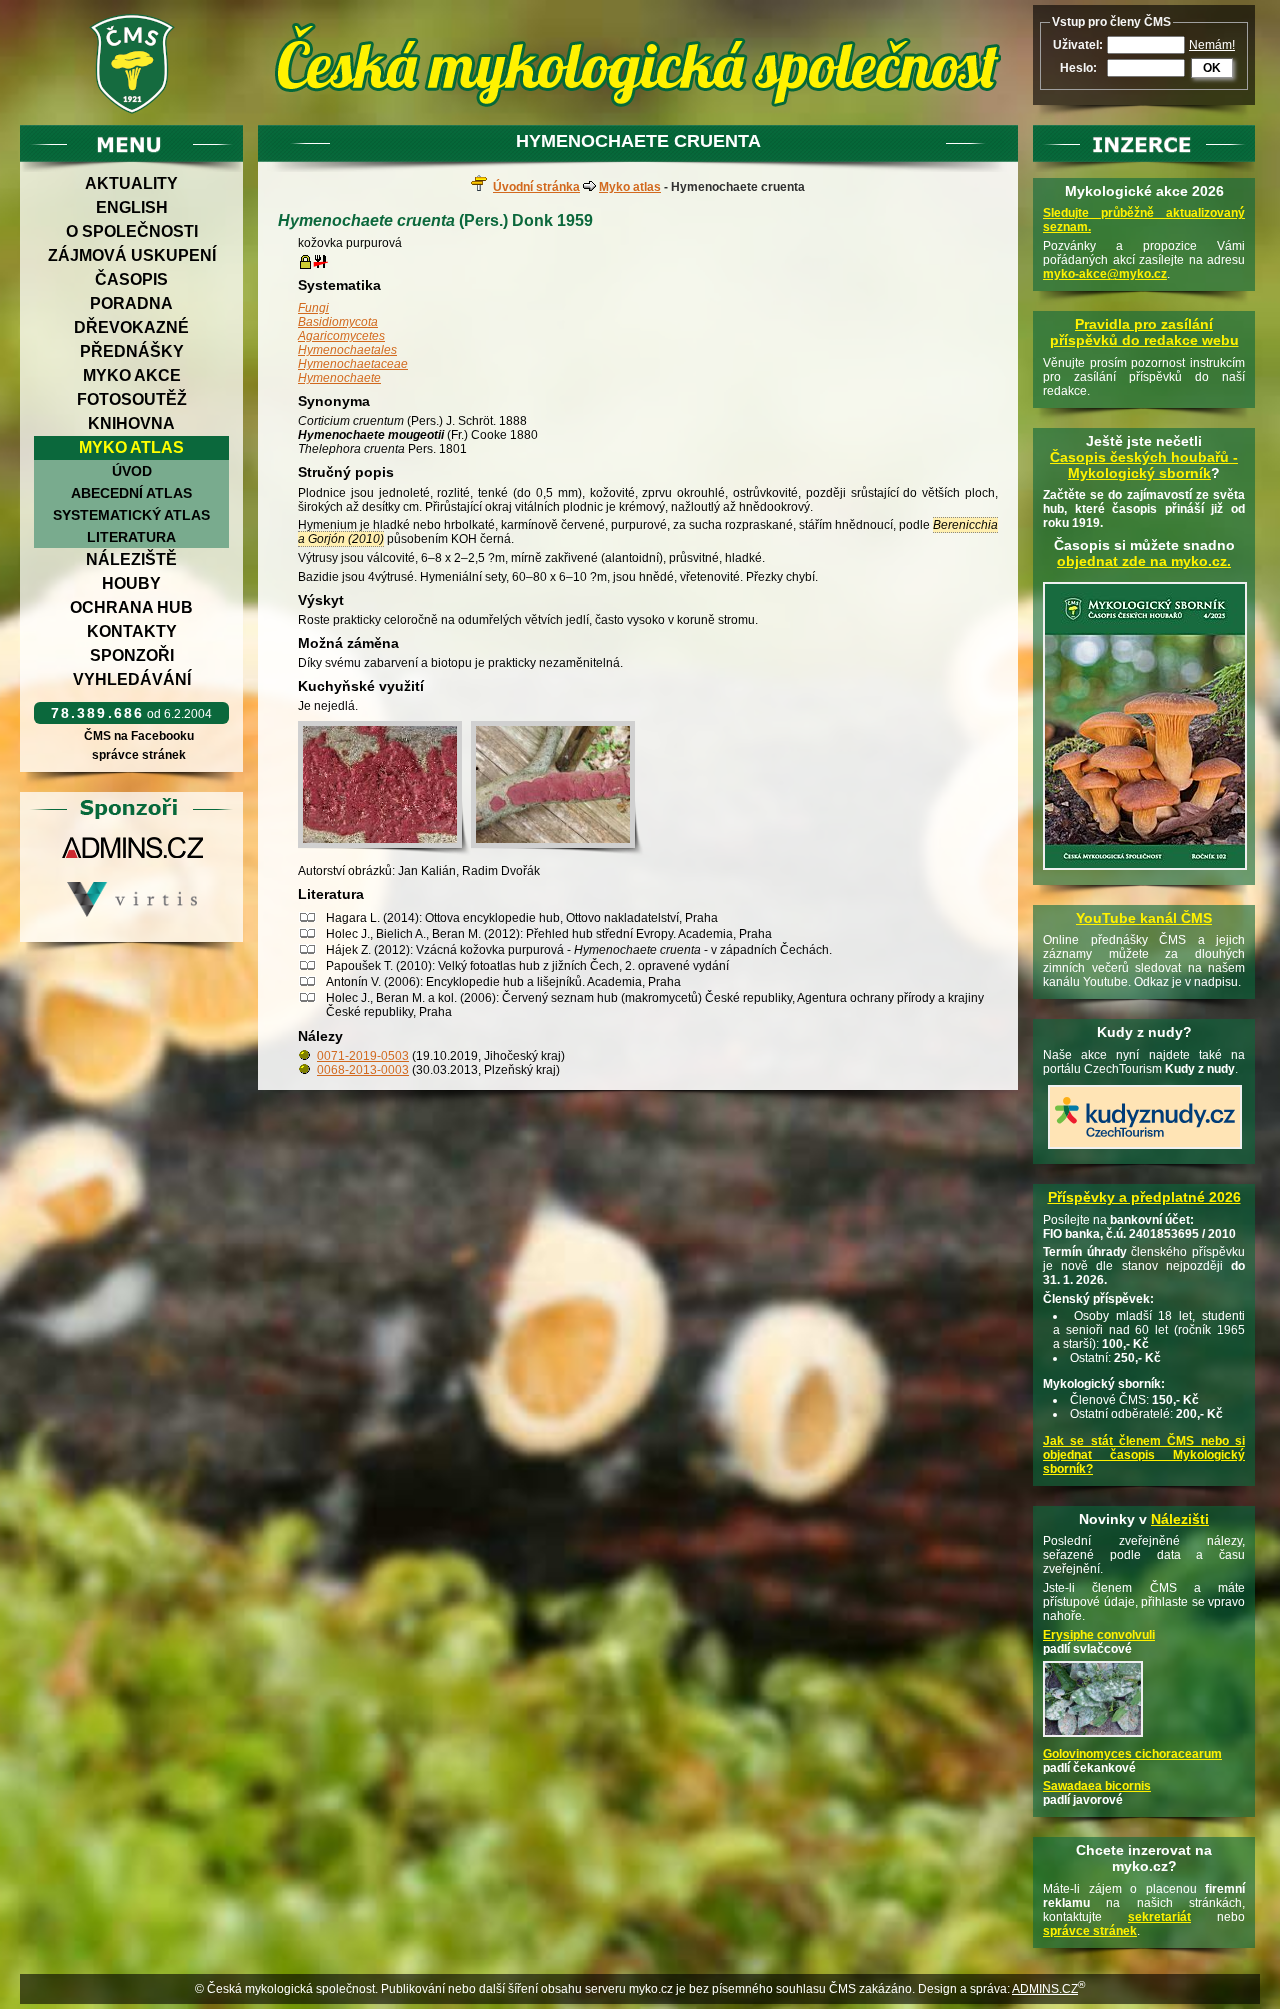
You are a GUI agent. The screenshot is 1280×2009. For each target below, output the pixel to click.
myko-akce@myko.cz (1105, 274)
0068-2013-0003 (363, 1070)
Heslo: (1078, 68)
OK (1212, 68)
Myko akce (132, 375)
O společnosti (132, 231)
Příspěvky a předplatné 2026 (1144, 1197)
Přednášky (132, 351)
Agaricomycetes (341, 336)
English (132, 207)
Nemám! (1212, 45)
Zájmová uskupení (132, 255)
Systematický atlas (131, 515)
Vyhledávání (132, 679)
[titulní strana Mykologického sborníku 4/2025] (1145, 871)
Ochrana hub (131, 607)
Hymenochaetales (347, 350)
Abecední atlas (131, 493)
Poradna (131, 303)
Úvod (132, 471)
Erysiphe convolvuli (1099, 1635)
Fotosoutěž (132, 399)
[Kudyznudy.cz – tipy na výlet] (1145, 1150)
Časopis (131, 279)
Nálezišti (1180, 1519)
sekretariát (1159, 1917)
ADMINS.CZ (1045, 1989)
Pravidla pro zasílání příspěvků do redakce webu (1144, 332)
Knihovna (131, 423)
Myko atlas (131, 447)
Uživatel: (1078, 45)
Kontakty (132, 631)
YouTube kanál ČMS (1144, 918)
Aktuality (131, 183)
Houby (131, 583)
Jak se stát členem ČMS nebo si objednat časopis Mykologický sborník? (1144, 1455)
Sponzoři (132, 655)
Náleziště (131, 559)
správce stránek (139, 755)
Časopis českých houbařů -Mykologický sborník (1144, 465)
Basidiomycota (338, 322)
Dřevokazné (131, 327)
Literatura (131, 537)
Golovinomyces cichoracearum (1132, 1754)
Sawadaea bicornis (1097, 1786)
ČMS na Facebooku (139, 736)
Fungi (313, 308)
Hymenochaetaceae (353, 364)
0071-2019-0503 (363, 1056)
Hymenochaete (339, 378)
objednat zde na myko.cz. (1144, 561)
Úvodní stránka (536, 187)
